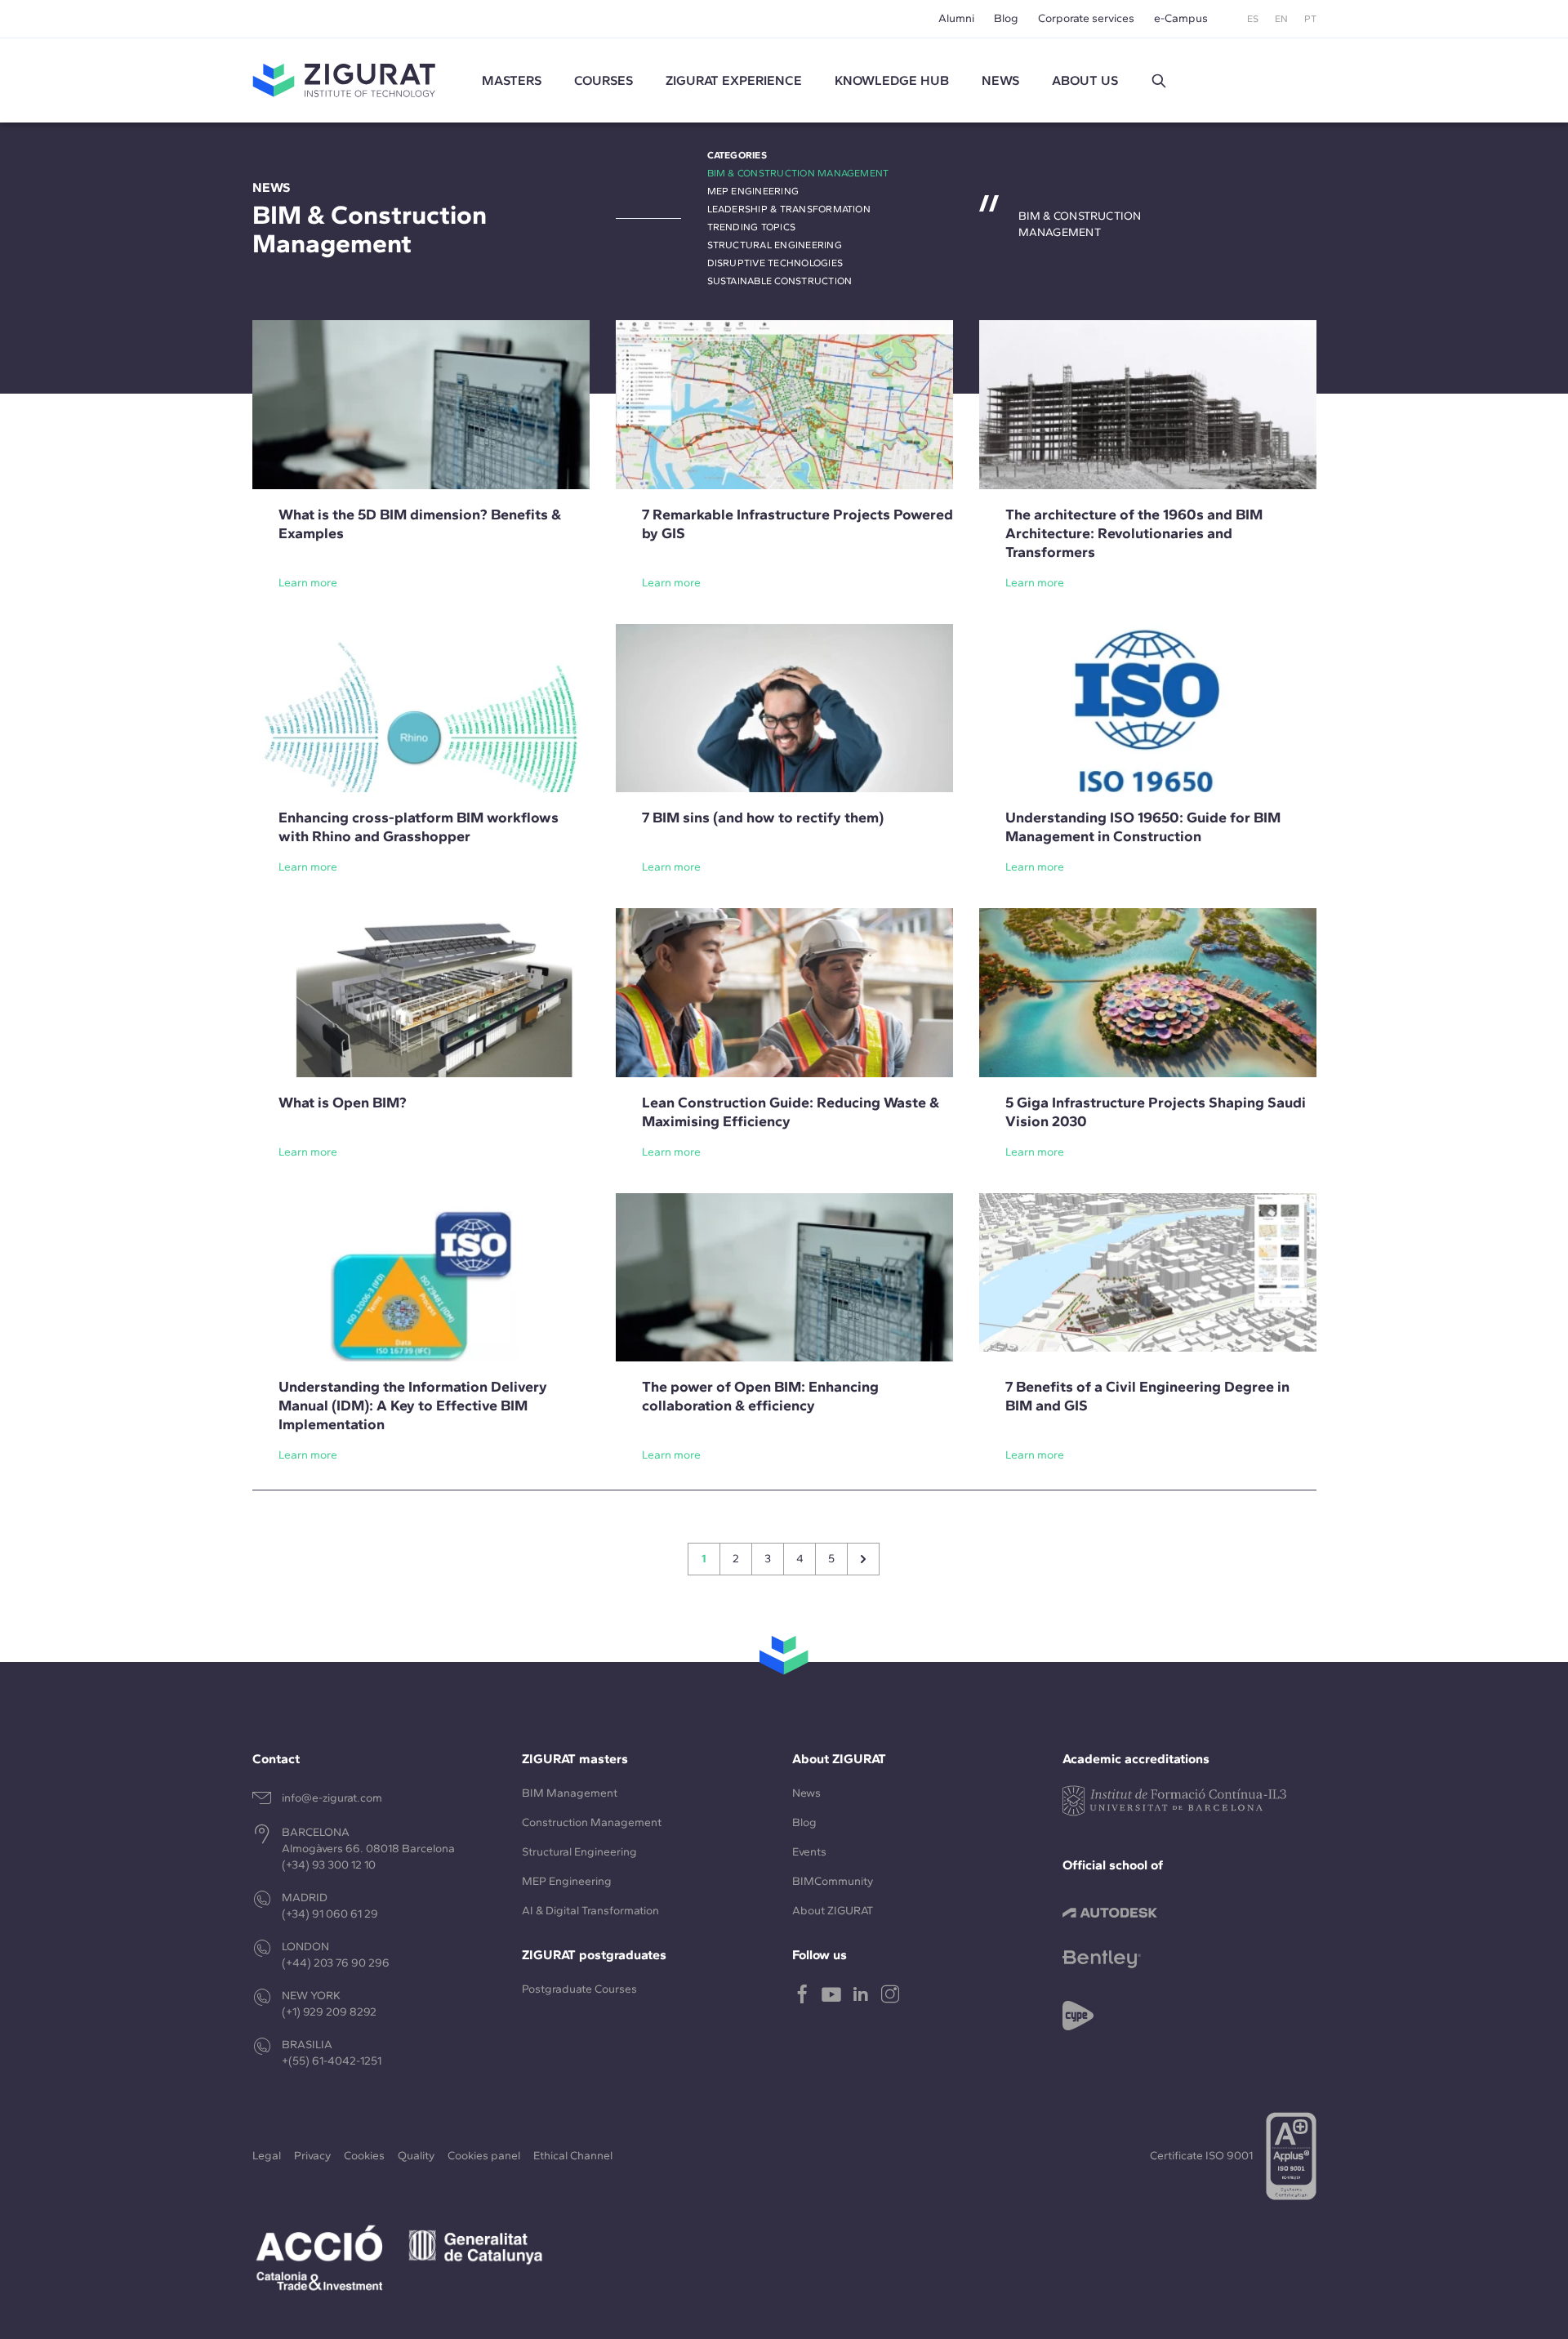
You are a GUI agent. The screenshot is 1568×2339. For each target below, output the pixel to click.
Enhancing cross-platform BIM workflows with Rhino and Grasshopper (419, 827)
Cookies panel (484, 2156)
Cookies (364, 2156)
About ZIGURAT (833, 1911)
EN (1281, 19)
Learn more (308, 583)
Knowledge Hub (892, 80)
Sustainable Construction (780, 281)
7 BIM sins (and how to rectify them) (763, 818)
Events (809, 1852)
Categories (737, 155)
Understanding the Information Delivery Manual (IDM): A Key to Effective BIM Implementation (413, 1406)
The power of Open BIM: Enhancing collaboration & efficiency (760, 1396)
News (806, 1793)
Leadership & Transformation (789, 209)
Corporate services (1086, 18)
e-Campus (1181, 18)
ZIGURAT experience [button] (734, 80)
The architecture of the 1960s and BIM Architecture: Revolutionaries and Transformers (1134, 533)
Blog (1006, 18)
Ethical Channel (573, 2156)
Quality (416, 2156)
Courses (604, 80)
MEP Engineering (753, 191)
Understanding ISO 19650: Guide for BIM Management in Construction (1143, 827)
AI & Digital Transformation (590, 1911)
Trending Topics (752, 227)
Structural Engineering (775, 245)
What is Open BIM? (343, 1103)
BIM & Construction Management (798, 173)
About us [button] (1085, 80)
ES (1253, 19)
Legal (267, 2156)
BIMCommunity (833, 1881)
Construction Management (592, 1822)
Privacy (312, 2156)
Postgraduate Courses (579, 1989)
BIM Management (570, 1793)
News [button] (1000, 80)
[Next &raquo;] (863, 1559)
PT (1310, 19)
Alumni (956, 18)
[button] (1159, 81)
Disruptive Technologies (775, 263)
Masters (512, 80)
